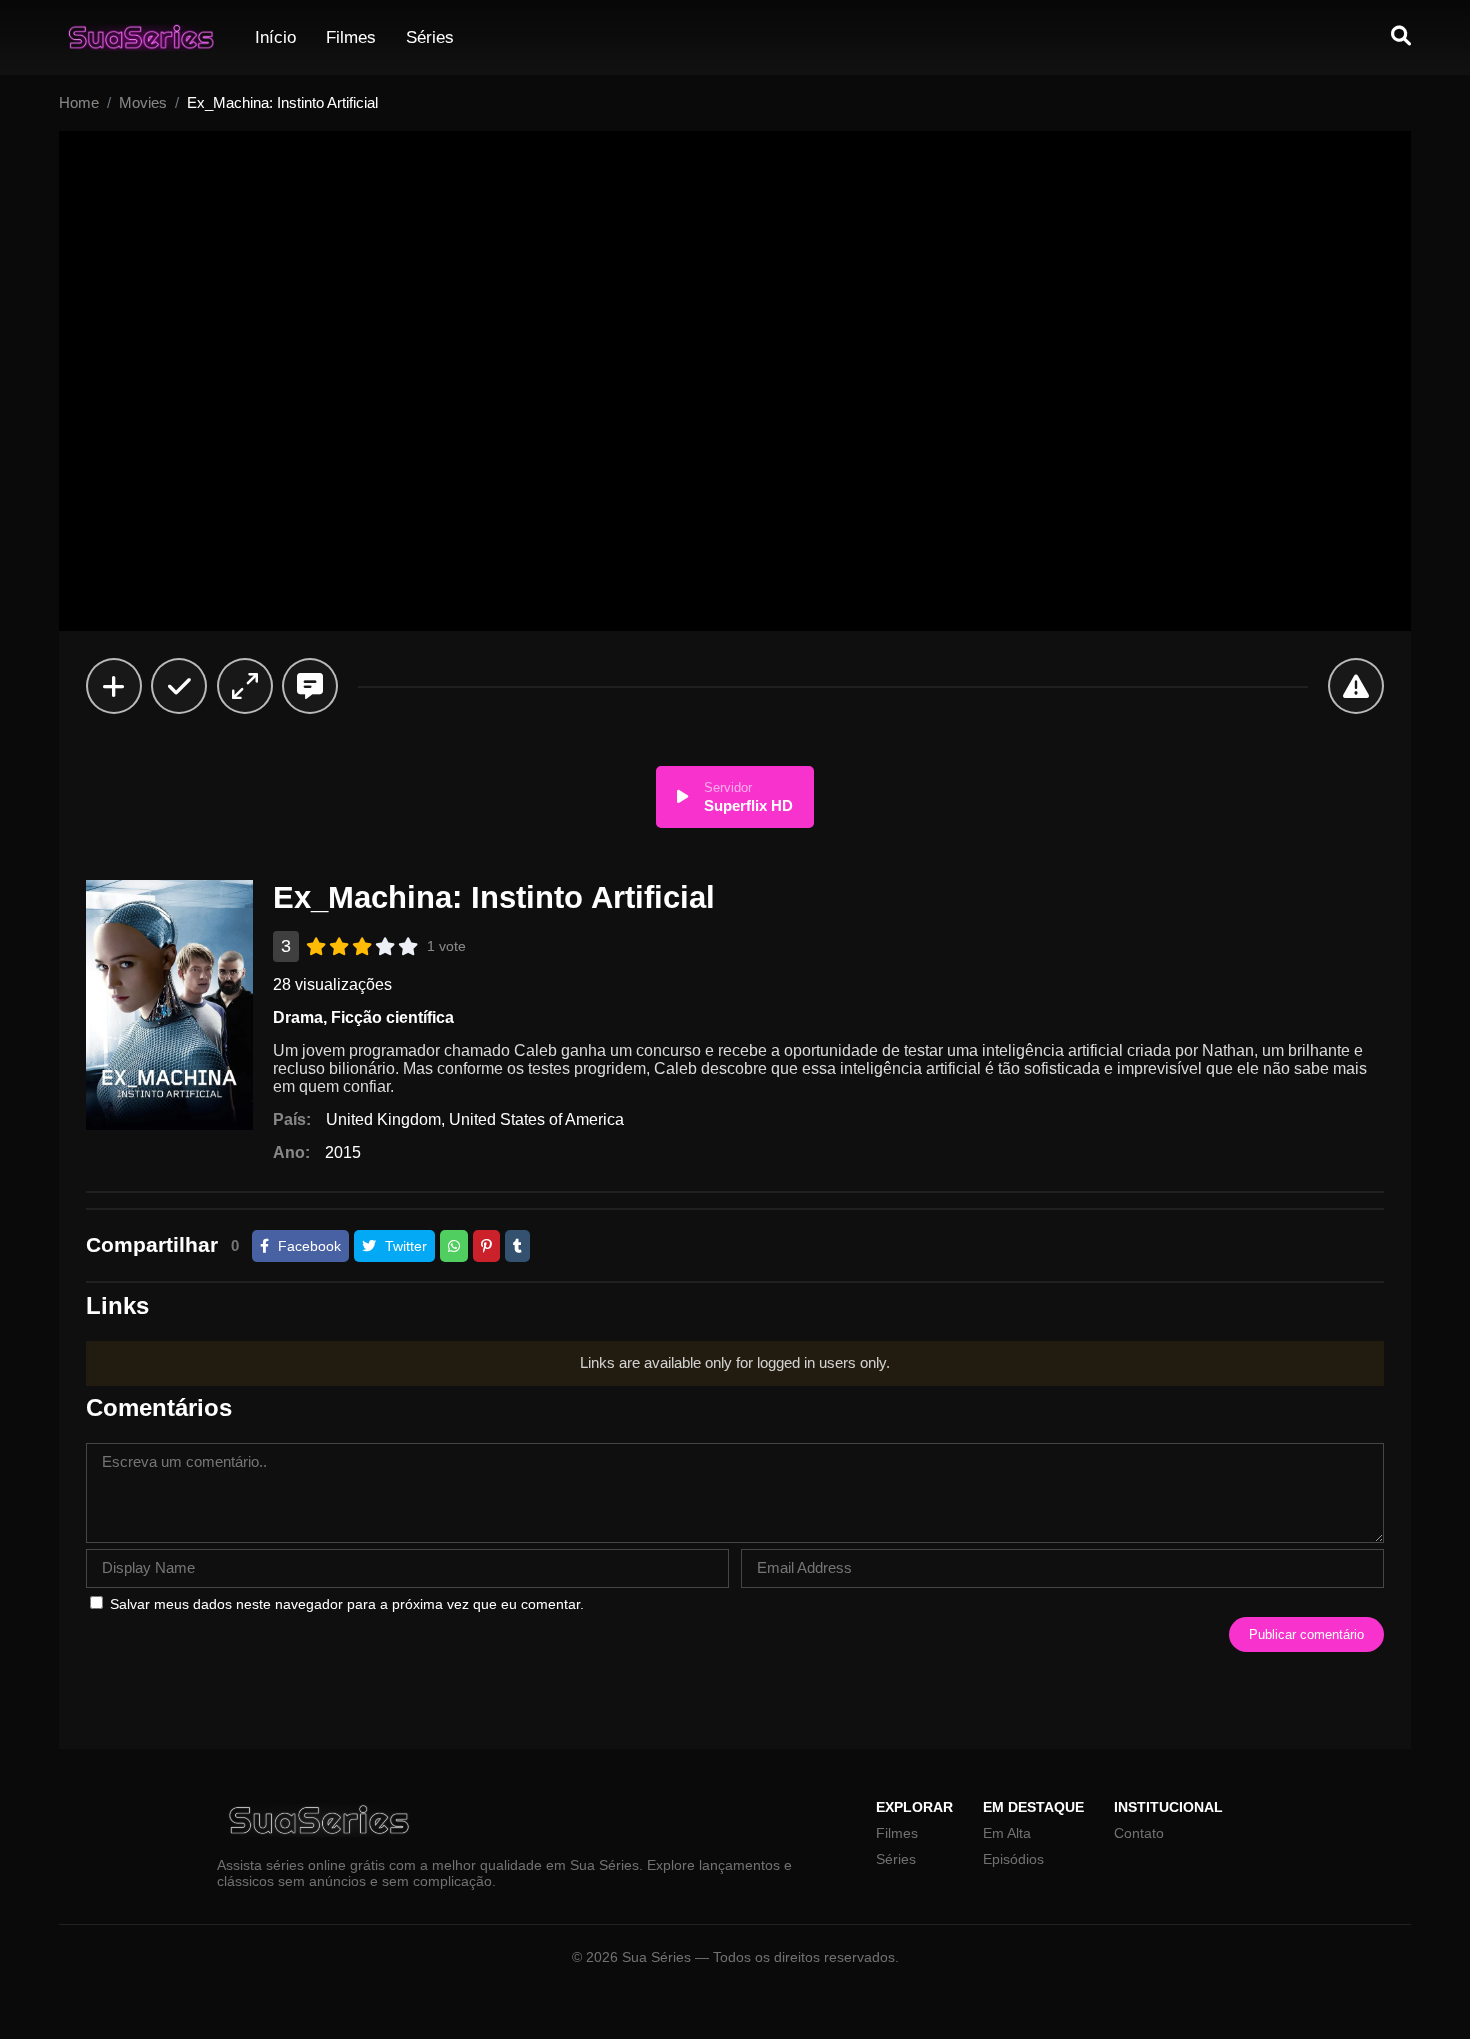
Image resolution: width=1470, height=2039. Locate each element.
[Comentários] (310, 686)
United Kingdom (383, 1119)
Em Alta (1007, 1833)
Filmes (351, 37)
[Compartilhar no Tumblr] (517, 1246)
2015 (343, 1152)
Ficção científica (392, 1017)
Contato (1139, 1833)
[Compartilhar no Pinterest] (486, 1246)
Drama (298, 1017)
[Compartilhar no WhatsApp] (454, 1246)
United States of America (536, 1119)
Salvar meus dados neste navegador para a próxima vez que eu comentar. (347, 1604)
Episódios (1013, 1859)
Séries (430, 37)
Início (275, 37)
